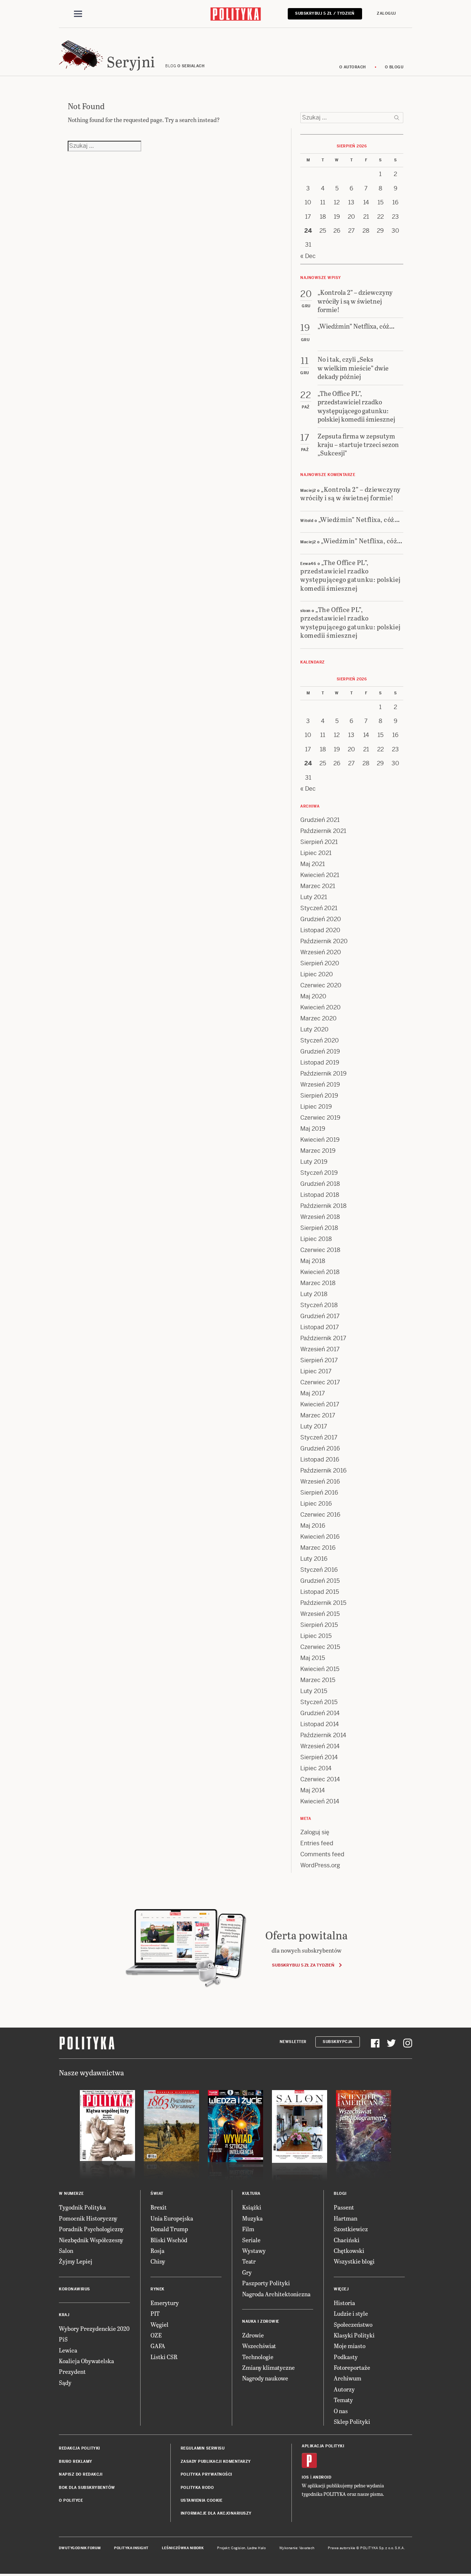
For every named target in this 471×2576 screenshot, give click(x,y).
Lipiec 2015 (316, 1636)
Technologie (258, 2357)
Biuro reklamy (76, 2461)
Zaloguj (386, 13)
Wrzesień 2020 (321, 952)
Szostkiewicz (351, 2229)
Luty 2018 (314, 1294)
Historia (344, 2303)
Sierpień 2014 (319, 1757)
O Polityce (71, 2500)
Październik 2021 (323, 831)
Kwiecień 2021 (320, 875)
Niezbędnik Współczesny (91, 2240)
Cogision (238, 2548)
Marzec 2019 (318, 1151)
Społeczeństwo (353, 2324)
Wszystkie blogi (354, 2261)
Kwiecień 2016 (320, 1537)
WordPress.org (320, 1865)
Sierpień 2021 (319, 842)
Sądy (65, 2382)
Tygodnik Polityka (82, 2207)
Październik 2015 (323, 1603)
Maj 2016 (313, 1526)
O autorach (353, 67)
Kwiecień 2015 (320, 1669)
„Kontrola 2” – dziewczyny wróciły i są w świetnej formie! (350, 493)
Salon (66, 2251)
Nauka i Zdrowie (261, 2321)
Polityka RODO (197, 2488)
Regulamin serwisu (203, 2448)
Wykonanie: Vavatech (297, 2548)
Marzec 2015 (318, 1680)
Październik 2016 (323, 1471)
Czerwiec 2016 (320, 1515)
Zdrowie (253, 2335)
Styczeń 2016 (319, 1570)
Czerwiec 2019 (320, 1118)
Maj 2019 (313, 1129)
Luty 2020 (314, 1029)
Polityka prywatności (206, 2474)
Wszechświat (259, 2346)
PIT (155, 2313)
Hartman (346, 2218)
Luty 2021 (314, 897)
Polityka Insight (131, 2548)
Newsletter (293, 2042)
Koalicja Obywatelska (86, 2361)
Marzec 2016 (318, 1548)
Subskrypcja (338, 2042)
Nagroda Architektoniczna (276, 2294)
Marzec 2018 (318, 1283)
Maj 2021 (313, 864)
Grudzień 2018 (320, 1184)
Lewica (68, 2350)
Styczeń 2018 (319, 1305)
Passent (344, 2207)
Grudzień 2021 (320, 820)
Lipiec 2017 (316, 1371)
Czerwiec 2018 (320, 1250)
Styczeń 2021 (319, 908)
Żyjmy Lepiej (76, 2261)
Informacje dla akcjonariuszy (216, 2513)
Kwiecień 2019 (320, 1140)
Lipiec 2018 (316, 1239)
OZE (156, 2335)
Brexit (159, 2207)
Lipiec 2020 (317, 974)
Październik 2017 (323, 1338)
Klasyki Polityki (354, 2335)
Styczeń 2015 (319, 1702)
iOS (305, 2477)
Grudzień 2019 (320, 1051)
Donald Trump (169, 2229)
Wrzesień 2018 (320, 1217)
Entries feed (317, 1843)
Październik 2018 (323, 1206)
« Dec (308, 256)
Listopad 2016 (320, 1459)
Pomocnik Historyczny (88, 2218)
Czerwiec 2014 (320, 1779)
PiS (63, 2339)
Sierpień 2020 (320, 963)
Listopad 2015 (320, 1592)
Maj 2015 (313, 1658)
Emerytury (165, 2303)
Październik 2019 (323, 1074)
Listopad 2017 (320, 1327)
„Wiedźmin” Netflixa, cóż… (359, 519)
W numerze (71, 2194)
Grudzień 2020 (321, 919)
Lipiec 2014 (316, 1768)
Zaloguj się (315, 1832)
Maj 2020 (313, 996)
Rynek (157, 2289)
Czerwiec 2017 (320, 1382)
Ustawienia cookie (202, 2500)
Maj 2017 (313, 1393)
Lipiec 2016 (316, 1504)
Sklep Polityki (352, 2421)
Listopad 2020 (320, 930)
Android (322, 2477)
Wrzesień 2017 (320, 1349)
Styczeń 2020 (320, 1040)
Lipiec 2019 (316, 1107)
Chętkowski (349, 2251)
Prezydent (72, 2371)
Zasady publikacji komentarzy (216, 2461)
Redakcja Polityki (79, 2448)
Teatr (249, 2261)
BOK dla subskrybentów (87, 2488)
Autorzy (344, 2389)
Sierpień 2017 (319, 1360)
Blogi (340, 2194)
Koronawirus (75, 2289)
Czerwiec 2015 (320, 1647)
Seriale (251, 2240)
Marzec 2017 (318, 1415)
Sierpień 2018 (319, 1228)
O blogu (394, 67)
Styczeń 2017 (319, 1437)
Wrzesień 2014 (320, 1746)
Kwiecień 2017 (320, 1404)
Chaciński (347, 2240)
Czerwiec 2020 (321, 985)
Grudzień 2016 (320, 1448)
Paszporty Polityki (266, 2283)
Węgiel (160, 2324)
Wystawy (254, 2251)
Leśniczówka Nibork (183, 2548)
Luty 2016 (314, 1559)
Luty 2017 (314, 1426)
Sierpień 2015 (319, 1625)
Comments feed (322, 1854)
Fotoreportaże (352, 2367)
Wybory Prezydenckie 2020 (94, 2328)
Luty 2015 (314, 1691)
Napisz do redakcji (81, 2474)
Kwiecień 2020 (321, 1007)
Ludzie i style (351, 2313)
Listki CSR (164, 2357)
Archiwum (348, 2378)
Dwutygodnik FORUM (80, 2548)
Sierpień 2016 (319, 1493)
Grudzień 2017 (320, 1316)
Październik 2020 (324, 941)
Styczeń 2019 (319, 1173)
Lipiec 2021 (316, 853)
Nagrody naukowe (265, 2378)
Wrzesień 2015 (320, 1614)
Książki (252, 2207)
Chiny (158, 2261)
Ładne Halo (257, 2548)
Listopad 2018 (320, 1195)
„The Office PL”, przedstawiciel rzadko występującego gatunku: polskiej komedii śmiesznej (350, 575)
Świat (157, 2194)
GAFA (158, 2346)
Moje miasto (350, 2346)
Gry (247, 2272)
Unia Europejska (172, 2218)
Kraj (64, 2315)
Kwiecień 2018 (320, 1272)
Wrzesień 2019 (320, 1085)
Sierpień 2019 (319, 1096)
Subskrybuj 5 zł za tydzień (303, 1965)
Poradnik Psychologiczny (91, 2229)
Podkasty (346, 2357)
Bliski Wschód (169, 2240)
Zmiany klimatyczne (268, 2367)
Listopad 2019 (320, 1062)
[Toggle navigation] (78, 14)
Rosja (157, 2251)
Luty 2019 (314, 1162)
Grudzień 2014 (320, 1713)
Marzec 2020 (318, 1018)
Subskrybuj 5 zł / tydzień (325, 13)
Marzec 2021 (318, 886)
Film (248, 2229)
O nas (341, 2411)
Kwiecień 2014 (320, 1801)
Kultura (251, 2194)
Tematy (343, 2400)
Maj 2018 (313, 1261)
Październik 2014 (323, 1735)
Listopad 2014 (320, 1724)
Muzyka (252, 2218)
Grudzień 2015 (320, 1581)
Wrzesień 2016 (320, 1482)
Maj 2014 (313, 1790)
